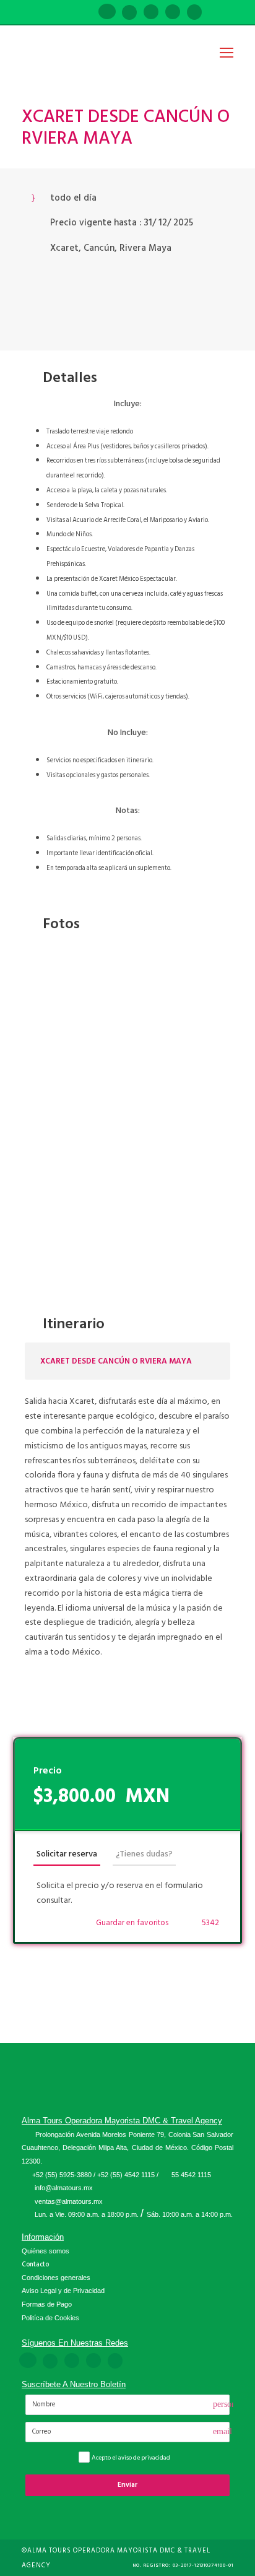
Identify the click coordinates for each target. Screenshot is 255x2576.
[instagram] (194, 13)
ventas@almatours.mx (69, 2201)
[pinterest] (151, 13)
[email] (85, 13)
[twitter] (173, 13)
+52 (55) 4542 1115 (126, 2175)
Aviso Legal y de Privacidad (63, 2291)
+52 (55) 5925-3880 (62, 2175)
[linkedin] (129, 13)
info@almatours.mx (64, 2188)
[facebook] (107, 13)
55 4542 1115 (191, 2175)
